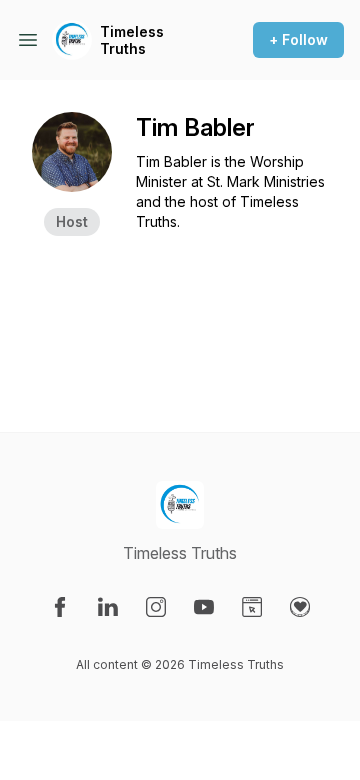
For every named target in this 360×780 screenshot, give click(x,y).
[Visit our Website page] (252, 607)
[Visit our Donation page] (300, 607)
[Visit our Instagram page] (156, 607)
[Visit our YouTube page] (204, 607)
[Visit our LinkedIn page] (108, 607)
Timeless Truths (132, 40)
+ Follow (298, 39)
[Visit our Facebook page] (60, 607)
